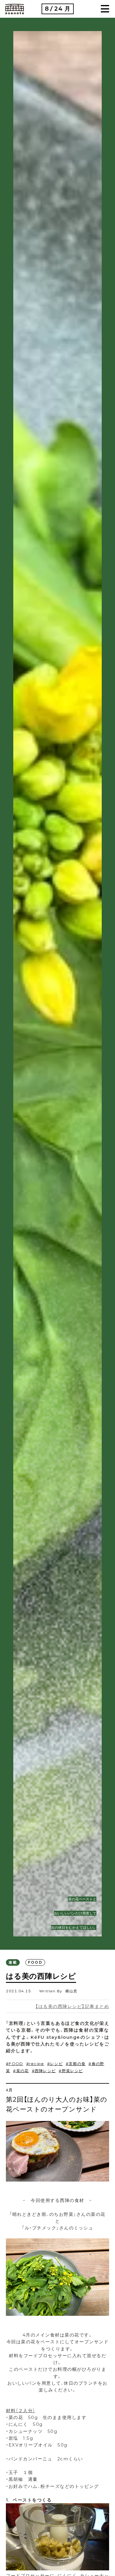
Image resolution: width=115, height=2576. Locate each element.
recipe (37, 2064)
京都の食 (77, 2064)
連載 (13, 1962)
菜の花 (22, 2071)
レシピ (56, 2064)
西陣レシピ (45, 2071)
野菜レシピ (72, 2071)
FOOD (35, 1962)
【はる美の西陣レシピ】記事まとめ (72, 2006)
